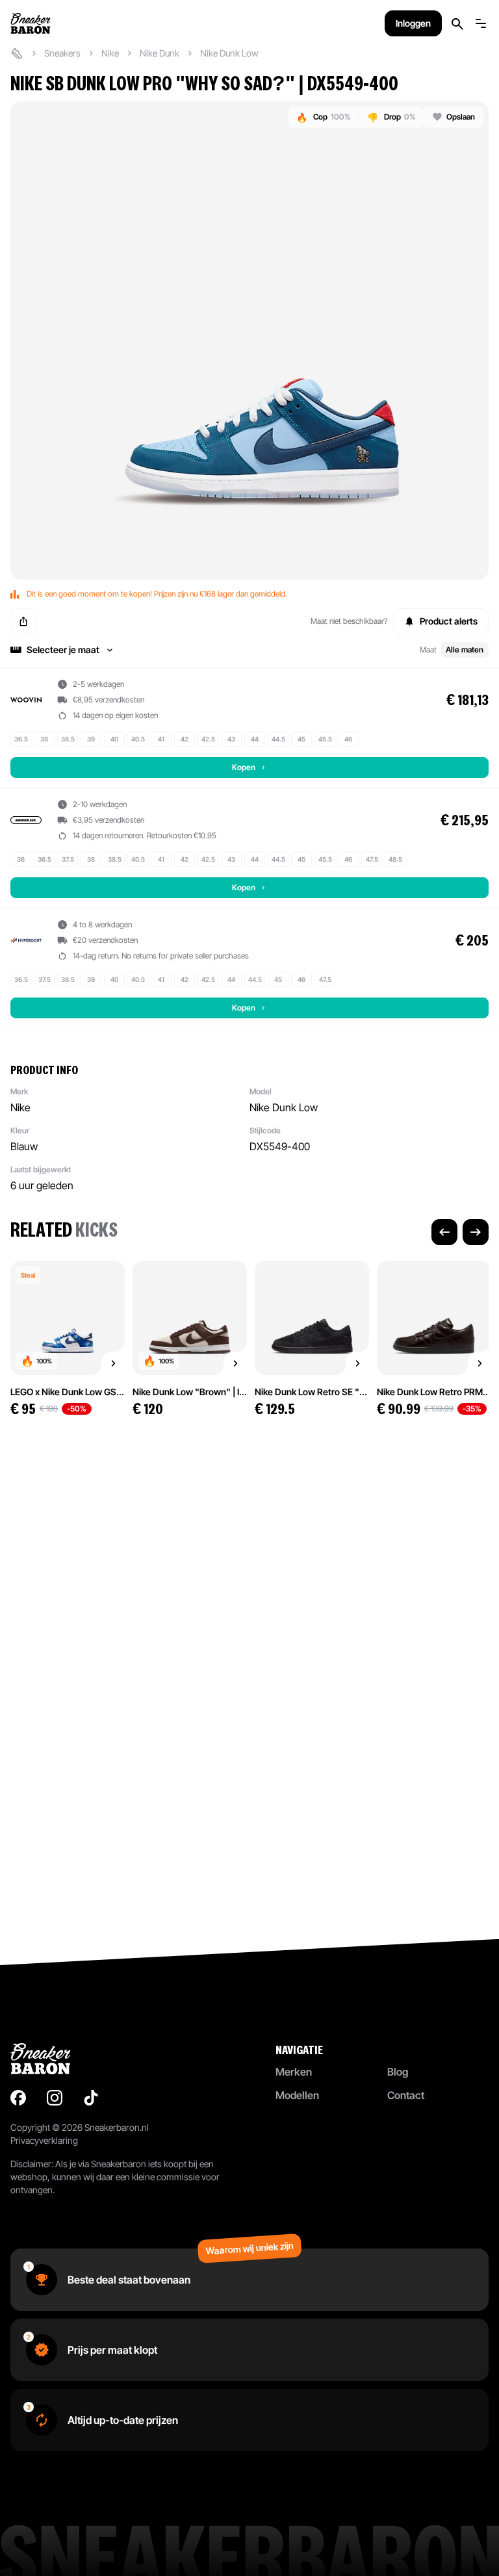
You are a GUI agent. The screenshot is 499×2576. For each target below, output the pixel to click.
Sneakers (62, 53)
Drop (391, 117)
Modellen (297, 2095)
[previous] (444, 1232)
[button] (249, 650)
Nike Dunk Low (229, 53)
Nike (110, 53)
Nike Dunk (160, 53)
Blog (398, 2072)
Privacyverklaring (44, 2140)
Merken (294, 2072)
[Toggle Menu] (481, 23)
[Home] (17, 53)
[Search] (457, 24)
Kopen (244, 767)
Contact (406, 2095)
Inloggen (413, 23)
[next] (476, 1232)
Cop (324, 117)
